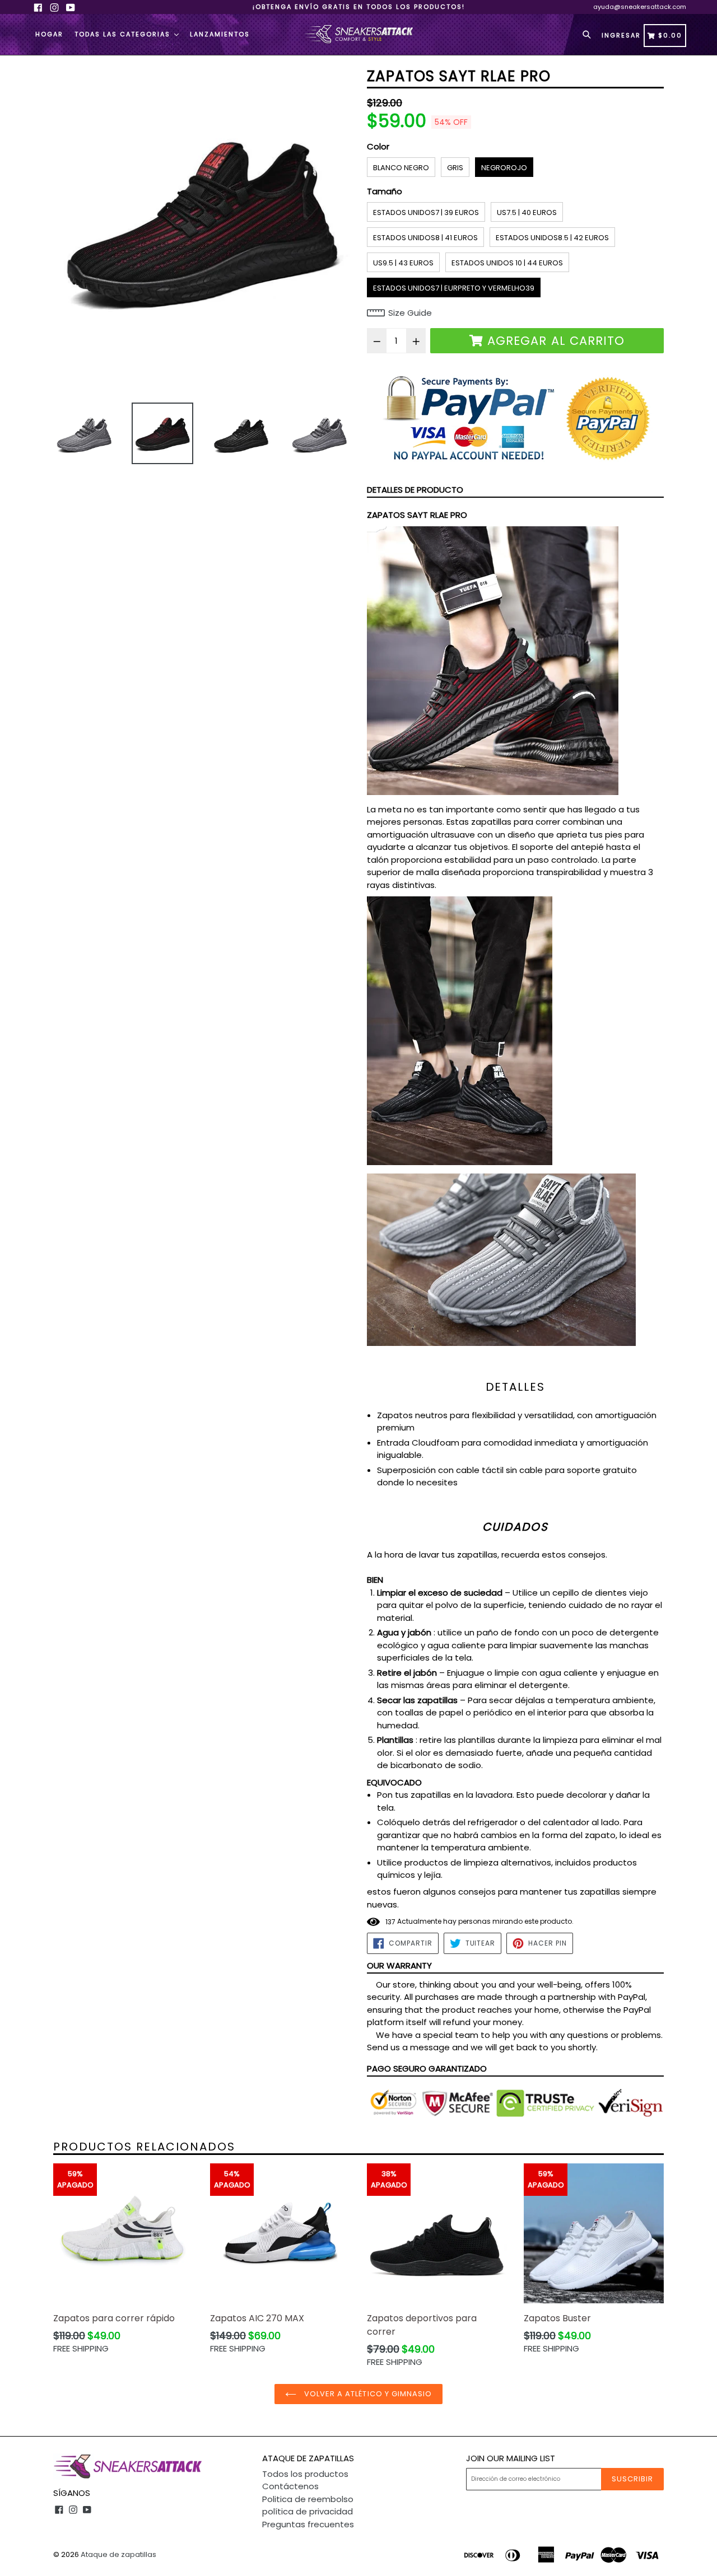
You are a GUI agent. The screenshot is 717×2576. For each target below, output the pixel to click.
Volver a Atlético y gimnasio (367, 2394)
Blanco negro (401, 168)
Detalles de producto (415, 490)
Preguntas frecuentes (308, 2524)
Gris (455, 168)
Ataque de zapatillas (118, 2554)
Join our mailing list (511, 2458)
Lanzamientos (220, 34)
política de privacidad (308, 2511)
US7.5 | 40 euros (527, 212)
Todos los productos (305, 2474)
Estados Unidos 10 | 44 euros (507, 263)
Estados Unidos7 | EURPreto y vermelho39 (454, 288)
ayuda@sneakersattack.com (640, 7)
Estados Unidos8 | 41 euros (425, 238)
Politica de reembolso (308, 2499)
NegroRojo (504, 168)
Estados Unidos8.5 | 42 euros (552, 238)
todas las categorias (124, 34)
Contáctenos (290, 2486)
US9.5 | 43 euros (403, 263)
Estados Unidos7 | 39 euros (426, 212)
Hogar (49, 34)
